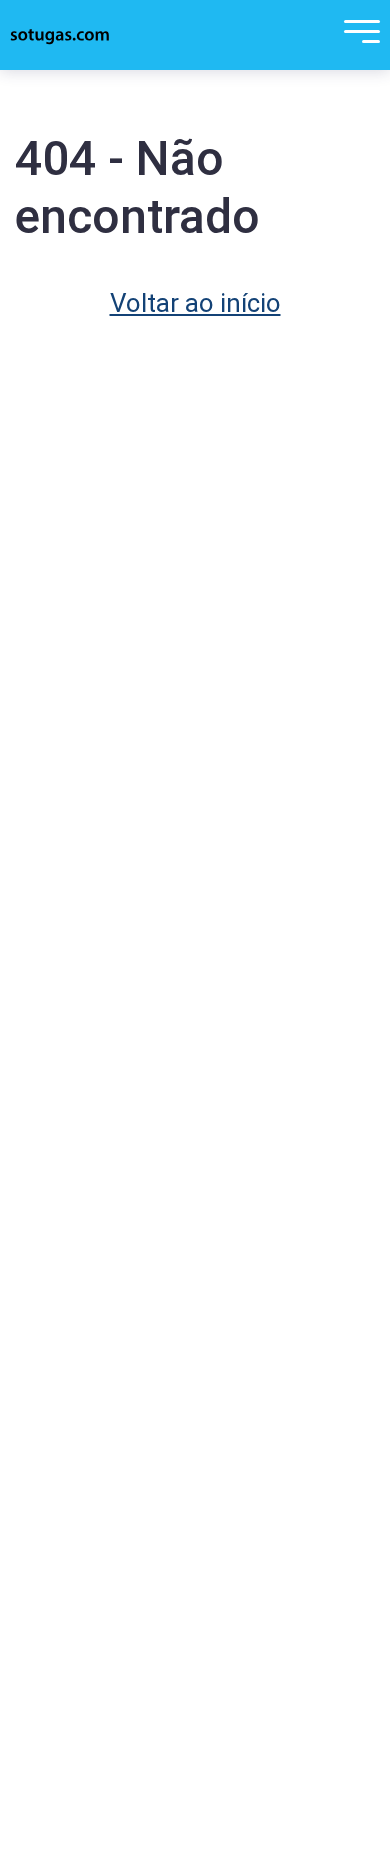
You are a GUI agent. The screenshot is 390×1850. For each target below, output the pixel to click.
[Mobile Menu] (357, 35)
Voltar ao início (195, 303)
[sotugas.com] (60, 35)
